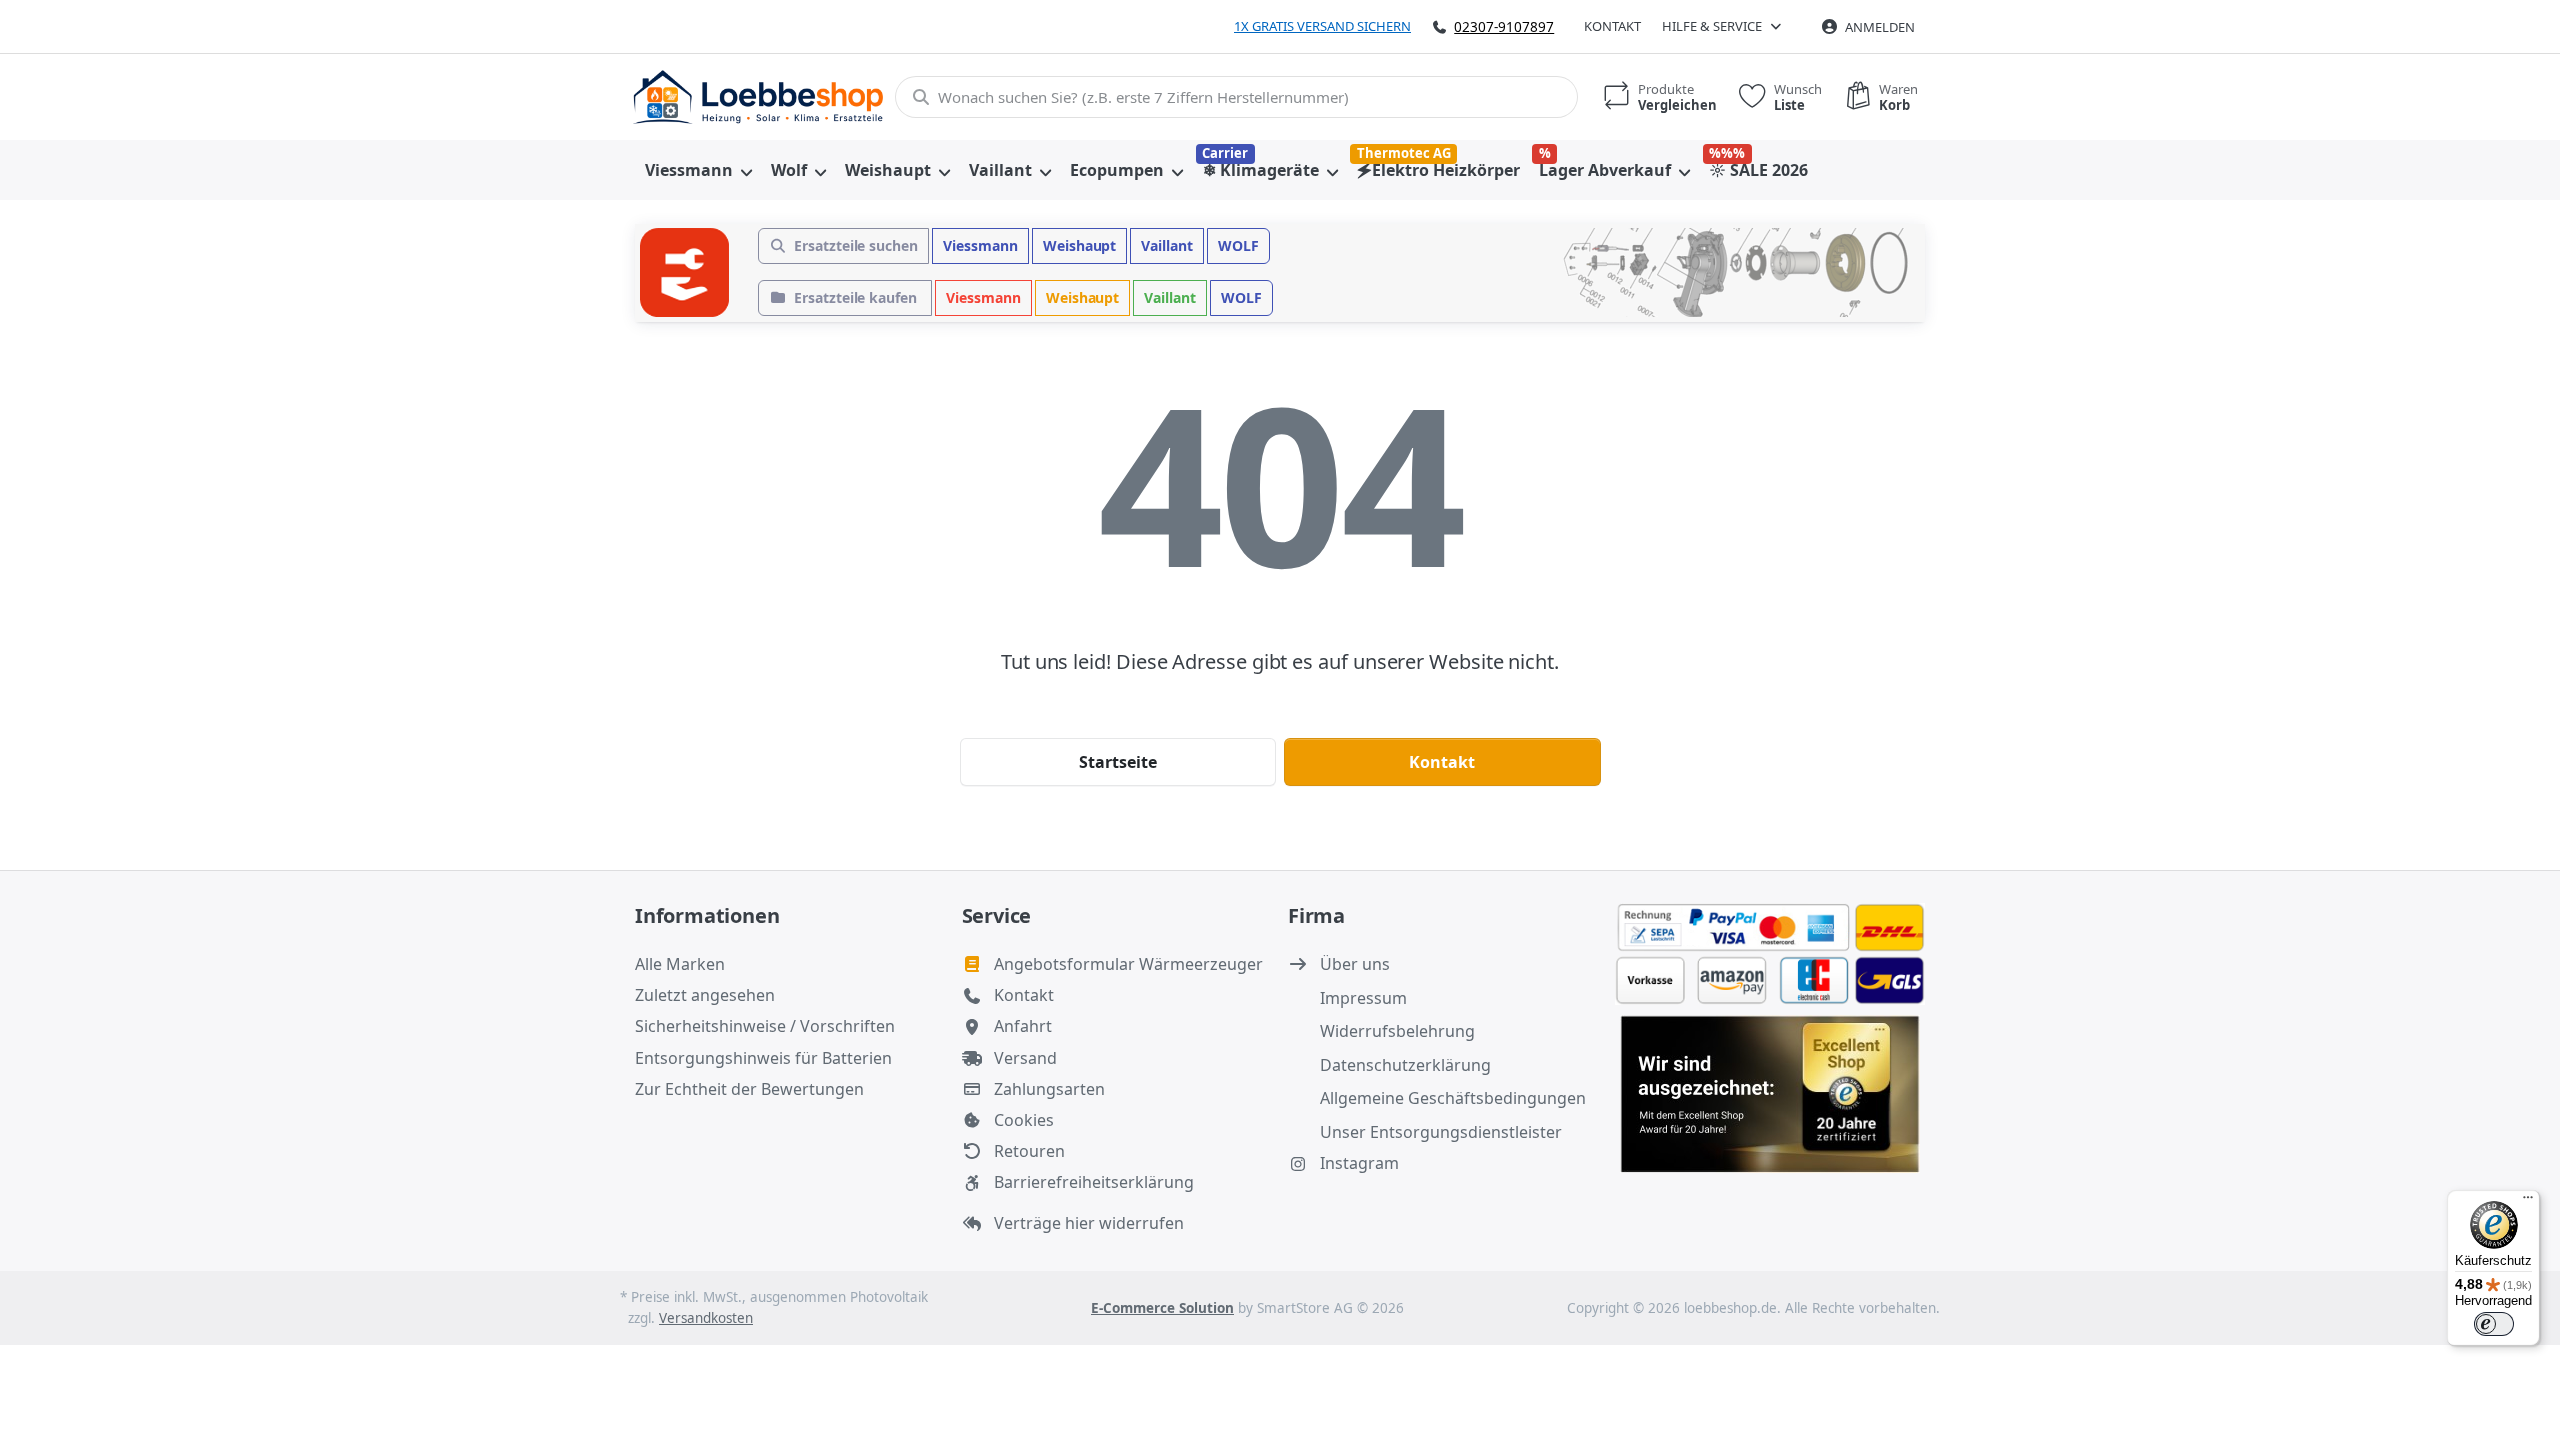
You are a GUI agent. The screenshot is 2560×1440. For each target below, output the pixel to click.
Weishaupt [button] (1080, 245)
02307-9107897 (1504, 26)
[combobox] (1236, 97)
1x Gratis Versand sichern (1322, 26)
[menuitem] (698, 170)
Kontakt (1612, 26)
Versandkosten (706, 1318)
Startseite (1118, 762)
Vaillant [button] (1167, 245)
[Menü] (2528, 1202)
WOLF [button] (1238, 245)
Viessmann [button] (980, 245)
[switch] (2494, 1324)
